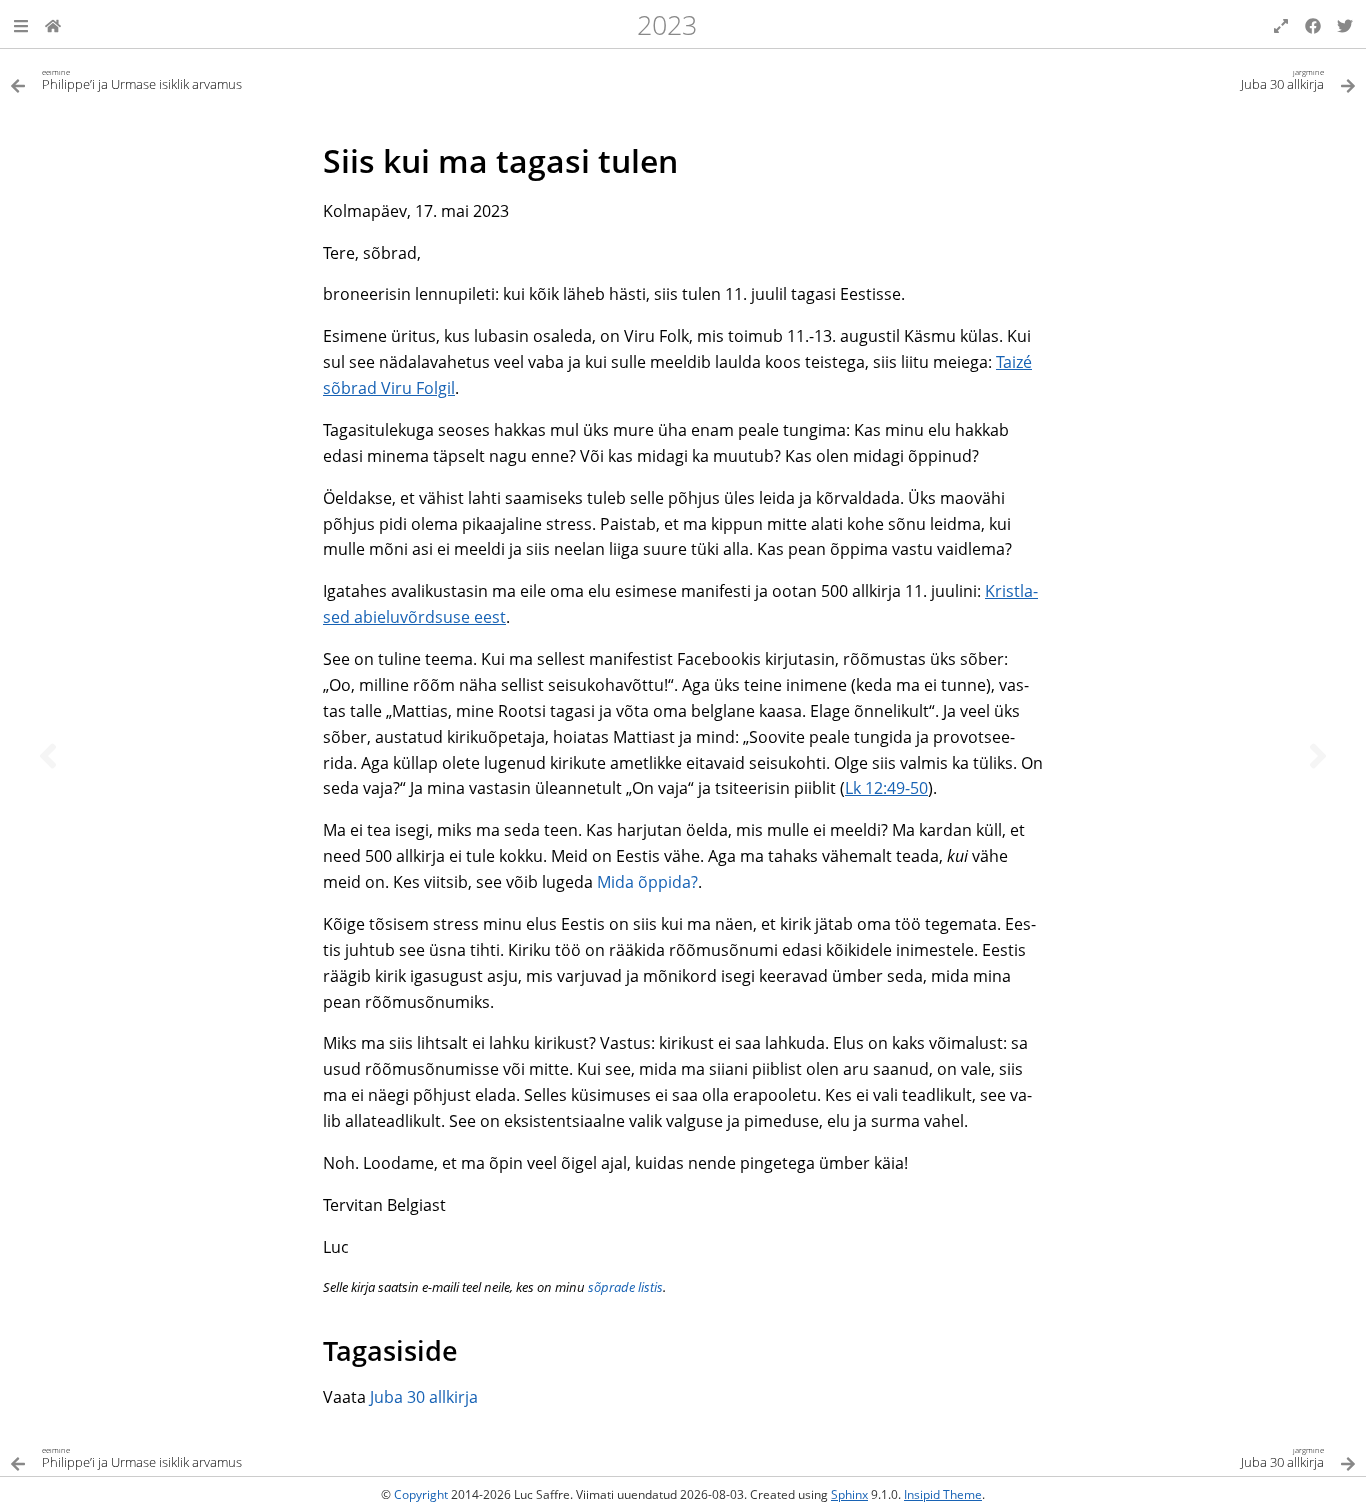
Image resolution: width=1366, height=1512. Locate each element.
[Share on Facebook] (1313, 24)
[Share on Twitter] (1345, 24)
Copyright (421, 1494)
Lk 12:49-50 (886, 788)
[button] (21, 24)
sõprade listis (625, 1287)
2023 (667, 24)
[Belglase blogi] (53, 24)
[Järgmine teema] (1318, 756)
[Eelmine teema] (48, 756)
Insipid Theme (943, 1494)
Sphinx (849, 1494)
